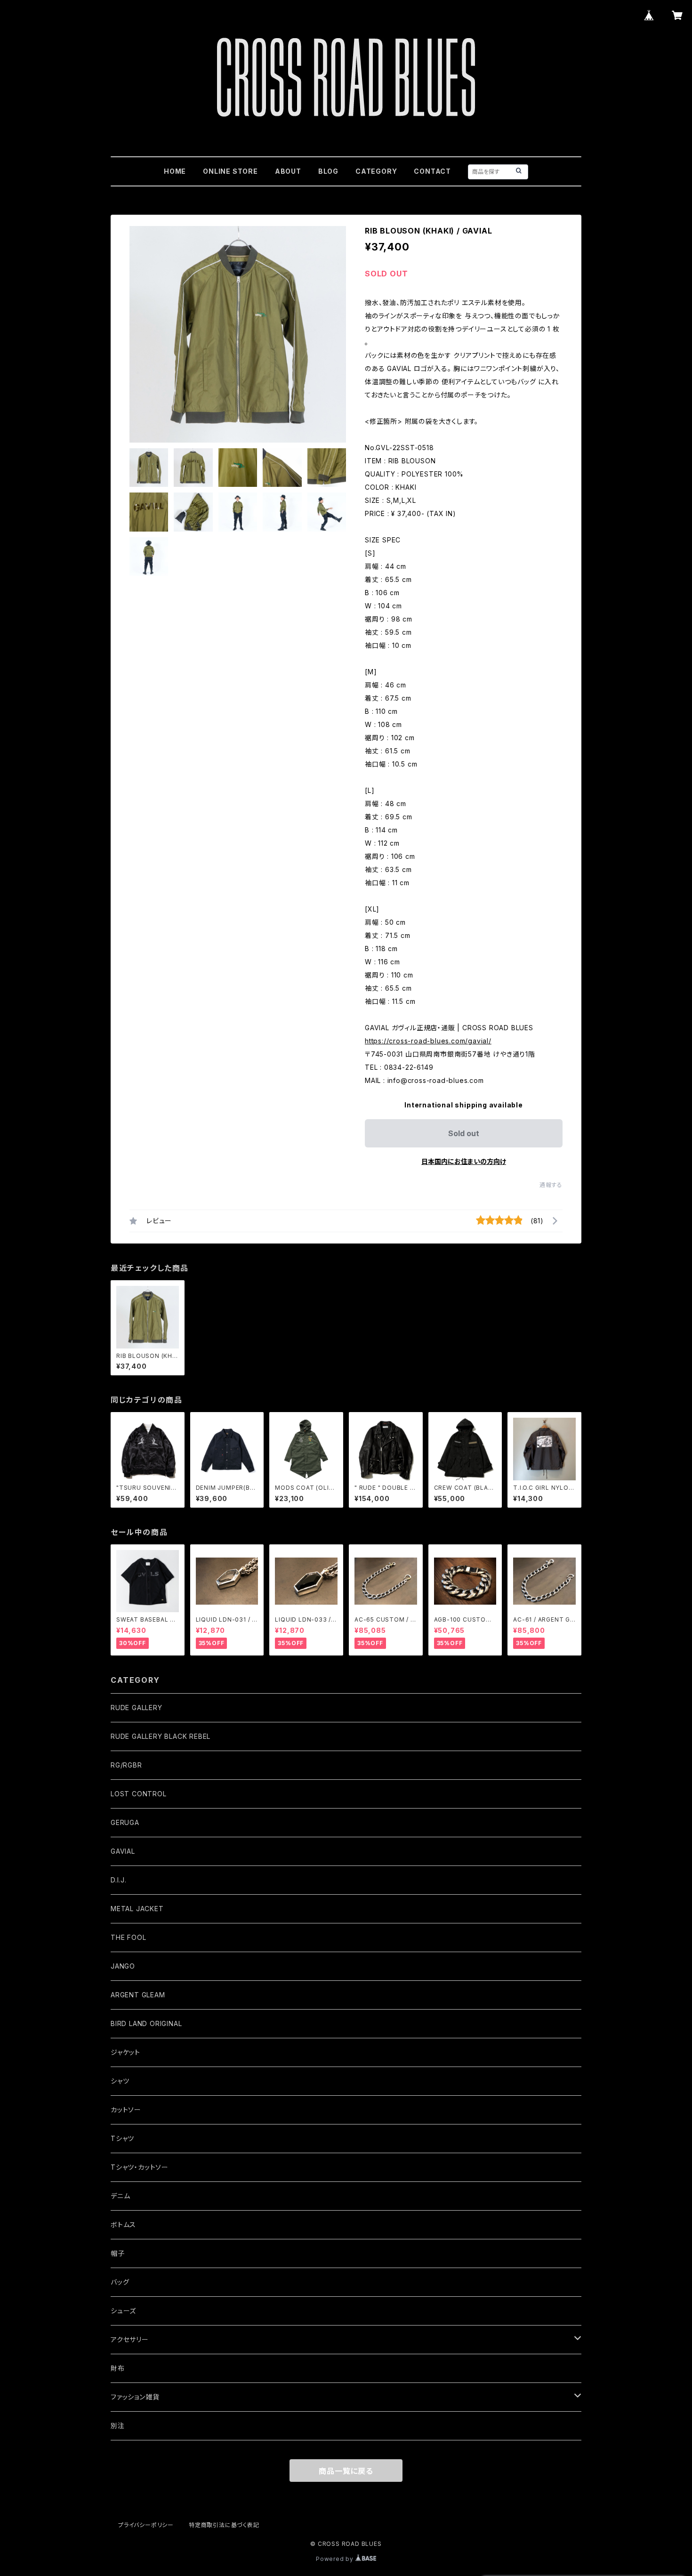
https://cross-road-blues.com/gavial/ (428, 1041)
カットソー (126, 2110)
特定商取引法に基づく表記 (224, 2525)
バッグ (120, 2282)
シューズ (123, 2311)
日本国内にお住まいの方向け (464, 1161)
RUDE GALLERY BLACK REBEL (161, 1736)
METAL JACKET (137, 1909)
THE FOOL (128, 1937)
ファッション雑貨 (135, 2397)
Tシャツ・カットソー (140, 2167)
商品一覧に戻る (346, 2471)
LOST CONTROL (139, 1794)
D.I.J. (119, 1880)
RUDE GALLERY (137, 1708)
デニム (120, 2196)
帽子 (118, 2253)
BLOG (328, 171)
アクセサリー (130, 2339)
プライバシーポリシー (146, 2525)
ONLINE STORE (230, 171)
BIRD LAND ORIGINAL (146, 2023)
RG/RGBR (126, 1765)
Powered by (336, 2559)
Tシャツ (122, 2138)
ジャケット (125, 2052)
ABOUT (288, 171)
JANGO (123, 1966)
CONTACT (432, 171)
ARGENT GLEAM (138, 1995)
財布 (118, 2368)
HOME (175, 171)
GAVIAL (123, 1851)
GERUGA (125, 1822)
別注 (118, 2426)
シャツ (120, 2081)
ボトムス (123, 2225)
